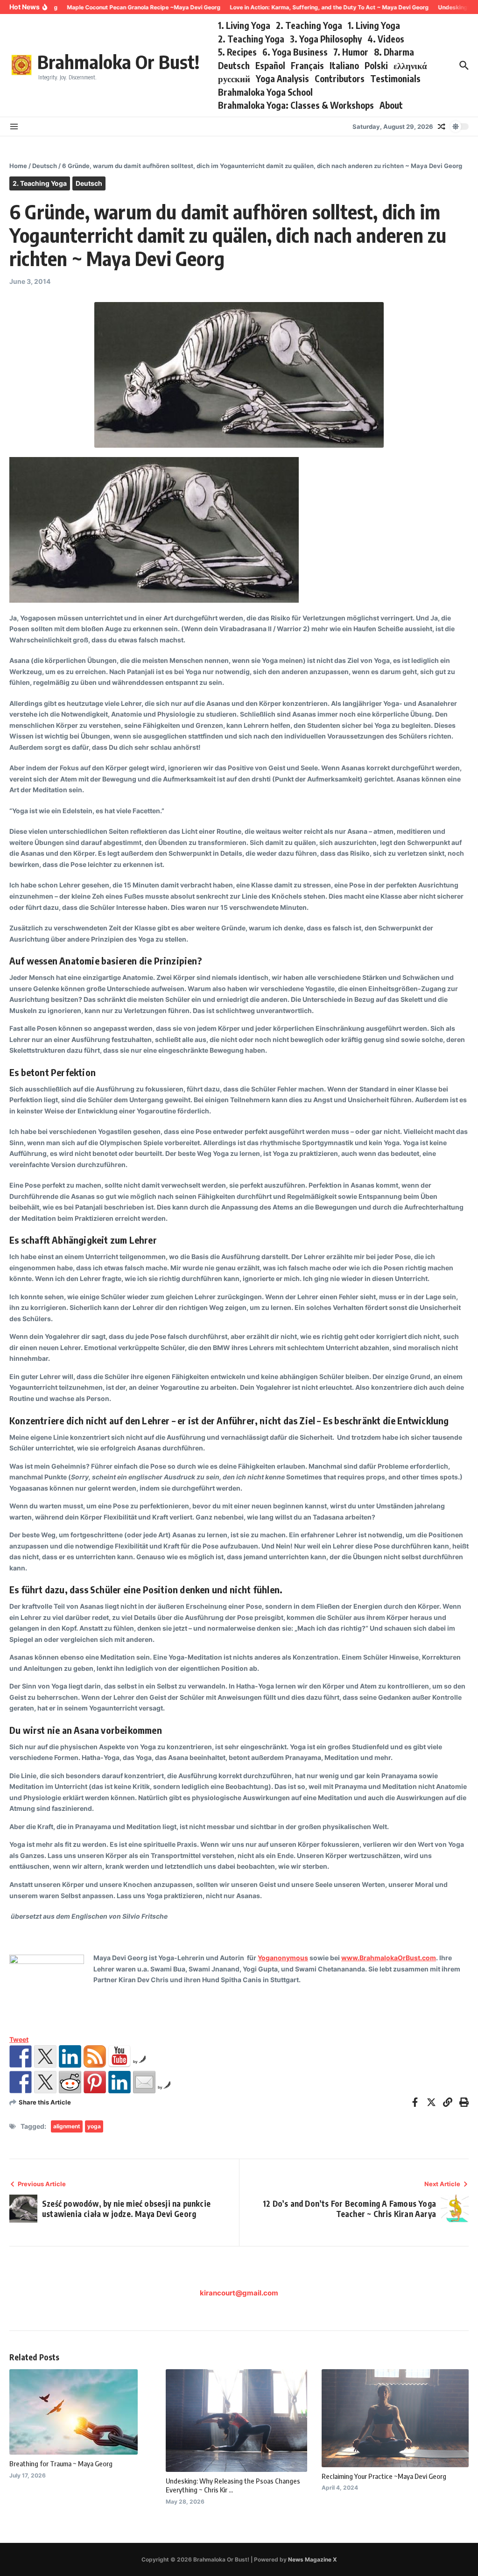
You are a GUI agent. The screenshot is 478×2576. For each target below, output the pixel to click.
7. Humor (351, 52)
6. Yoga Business (295, 52)
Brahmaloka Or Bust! (118, 62)
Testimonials (395, 78)
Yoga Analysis (282, 78)
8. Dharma (394, 52)
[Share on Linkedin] (119, 2082)
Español (270, 65)
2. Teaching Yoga (309, 25)
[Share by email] (144, 2082)
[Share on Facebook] (21, 2082)
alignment (67, 2126)
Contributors (340, 78)
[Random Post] (442, 127)
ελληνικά (410, 65)
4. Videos (386, 39)
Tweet (19, 2039)
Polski (376, 65)
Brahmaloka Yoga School (265, 92)
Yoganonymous (283, 1958)
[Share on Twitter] (45, 2082)
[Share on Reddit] (70, 2082)
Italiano (344, 65)
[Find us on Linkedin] (70, 2056)
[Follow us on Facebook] (21, 2056)
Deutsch (234, 65)
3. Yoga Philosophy (326, 39)
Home (18, 166)
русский (234, 78)
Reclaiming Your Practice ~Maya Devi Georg (384, 2476)
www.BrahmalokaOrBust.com (389, 1958)
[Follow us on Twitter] (45, 2056)
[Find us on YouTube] (119, 2056)
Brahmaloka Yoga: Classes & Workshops (296, 105)
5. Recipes (237, 52)
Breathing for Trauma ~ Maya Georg (61, 2463)
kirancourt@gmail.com (239, 2293)
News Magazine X (313, 2559)
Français (307, 65)
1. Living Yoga (244, 25)
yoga (94, 2126)
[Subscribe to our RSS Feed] (95, 2056)
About (391, 105)
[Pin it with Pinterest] (95, 2082)
